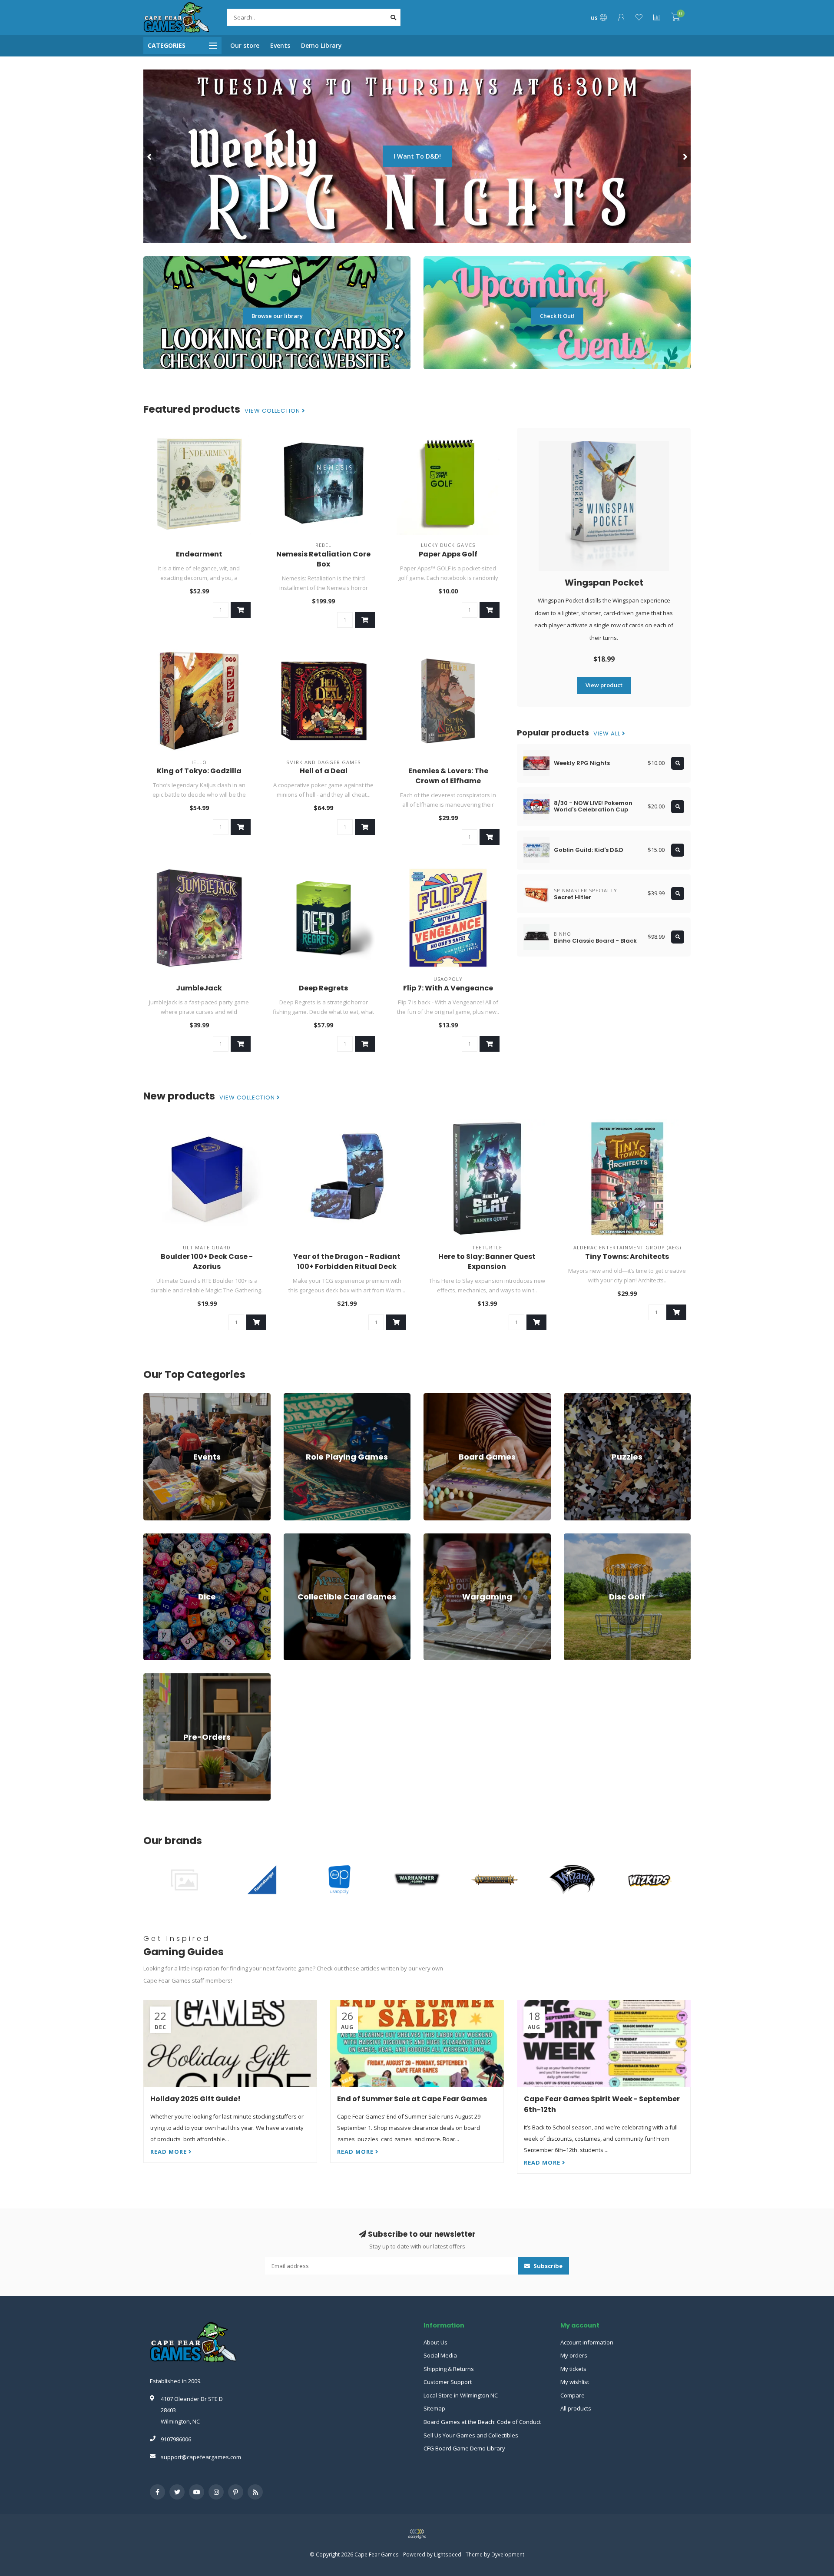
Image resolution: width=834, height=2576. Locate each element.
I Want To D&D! (417, 156)
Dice (149, 1537)
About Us (435, 2342)
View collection (273, 411)
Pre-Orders (158, 1677)
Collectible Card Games (314, 1537)
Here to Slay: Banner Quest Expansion (487, 1262)
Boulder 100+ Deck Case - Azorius (207, 1262)
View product (604, 685)
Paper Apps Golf (448, 554)
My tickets (573, 2369)
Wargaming (439, 1537)
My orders (574, 2355)
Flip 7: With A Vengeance (448, 988)
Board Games (442, 1397)
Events (280, 45)
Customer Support (448, 2382)
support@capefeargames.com (201, 2457)
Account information (587, 2342)
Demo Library (321, 45)
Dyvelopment (508, 2554)
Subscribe (547, 2266)
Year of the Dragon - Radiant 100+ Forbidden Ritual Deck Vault (347, 1266)
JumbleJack (199, 988)
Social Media (440, 2355)
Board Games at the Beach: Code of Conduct (482, 2422)
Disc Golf (576, 1537)
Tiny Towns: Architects (627, 1257)
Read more (169, 2152)
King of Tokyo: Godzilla (199, 771)
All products (576, 2408)
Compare (573, 2395)
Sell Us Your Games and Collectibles (471, 2435)
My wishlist (575, 2382)
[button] (150, 156)
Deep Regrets (323, 988)
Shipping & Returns (449, 2369)
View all (608, 734)
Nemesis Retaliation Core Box (323, 559)
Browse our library (277, 316)
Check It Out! (557, 316)
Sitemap (434, 2408)
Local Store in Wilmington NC (461, 2395)
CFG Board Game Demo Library (464, 2448)
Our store (245, 45)
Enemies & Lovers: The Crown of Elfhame (448, 776)
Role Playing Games (310, 1397)
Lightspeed (448, 2554)
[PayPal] (417, 2534)
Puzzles (574, 1397)
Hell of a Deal (324, 771)
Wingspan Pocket (604, 583)
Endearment (199, 554)
